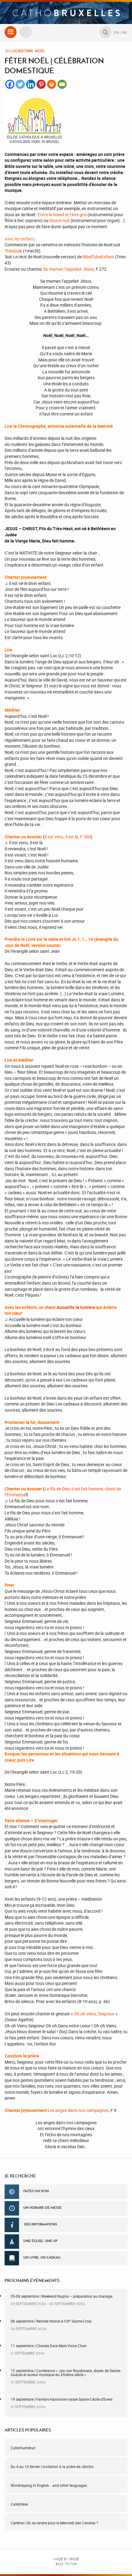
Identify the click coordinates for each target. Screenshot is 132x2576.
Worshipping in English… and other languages (49, 2485)
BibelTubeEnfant (98, 257)
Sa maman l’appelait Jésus (68, 269)
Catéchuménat (23, 2448)
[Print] (52, 84)
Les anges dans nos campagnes (78, 2110)
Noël (40, 51)
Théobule (13, 251)
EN (116, 32)
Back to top (66, 2564)
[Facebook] (10, 84)
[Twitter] (20, 84)
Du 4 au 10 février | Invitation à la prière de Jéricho (52, 2467)
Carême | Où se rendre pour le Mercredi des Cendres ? (54, 2523)
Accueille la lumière (76, 1307)
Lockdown (22, 51)
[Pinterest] (41, 84)
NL (125, 32)
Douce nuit (60, 220)
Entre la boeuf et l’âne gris (62, 215)
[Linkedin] (31, 84)
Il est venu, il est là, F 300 (68, 837)
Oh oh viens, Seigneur (94, 2014)
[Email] (62, 84)
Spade (74, 2559)
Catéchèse (19, 2504)
